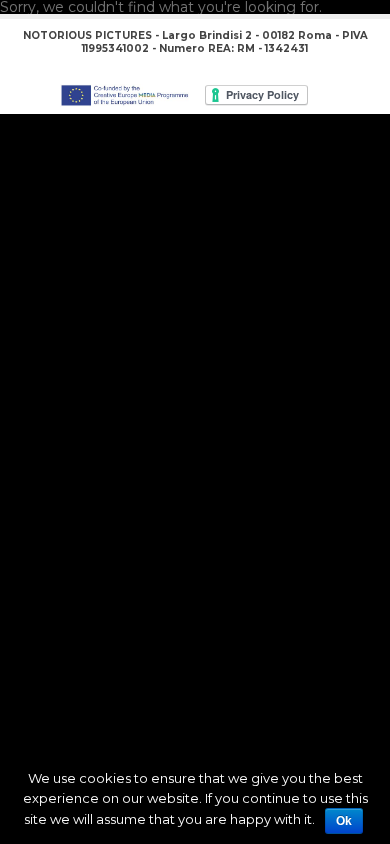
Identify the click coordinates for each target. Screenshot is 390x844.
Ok (344, 821)
